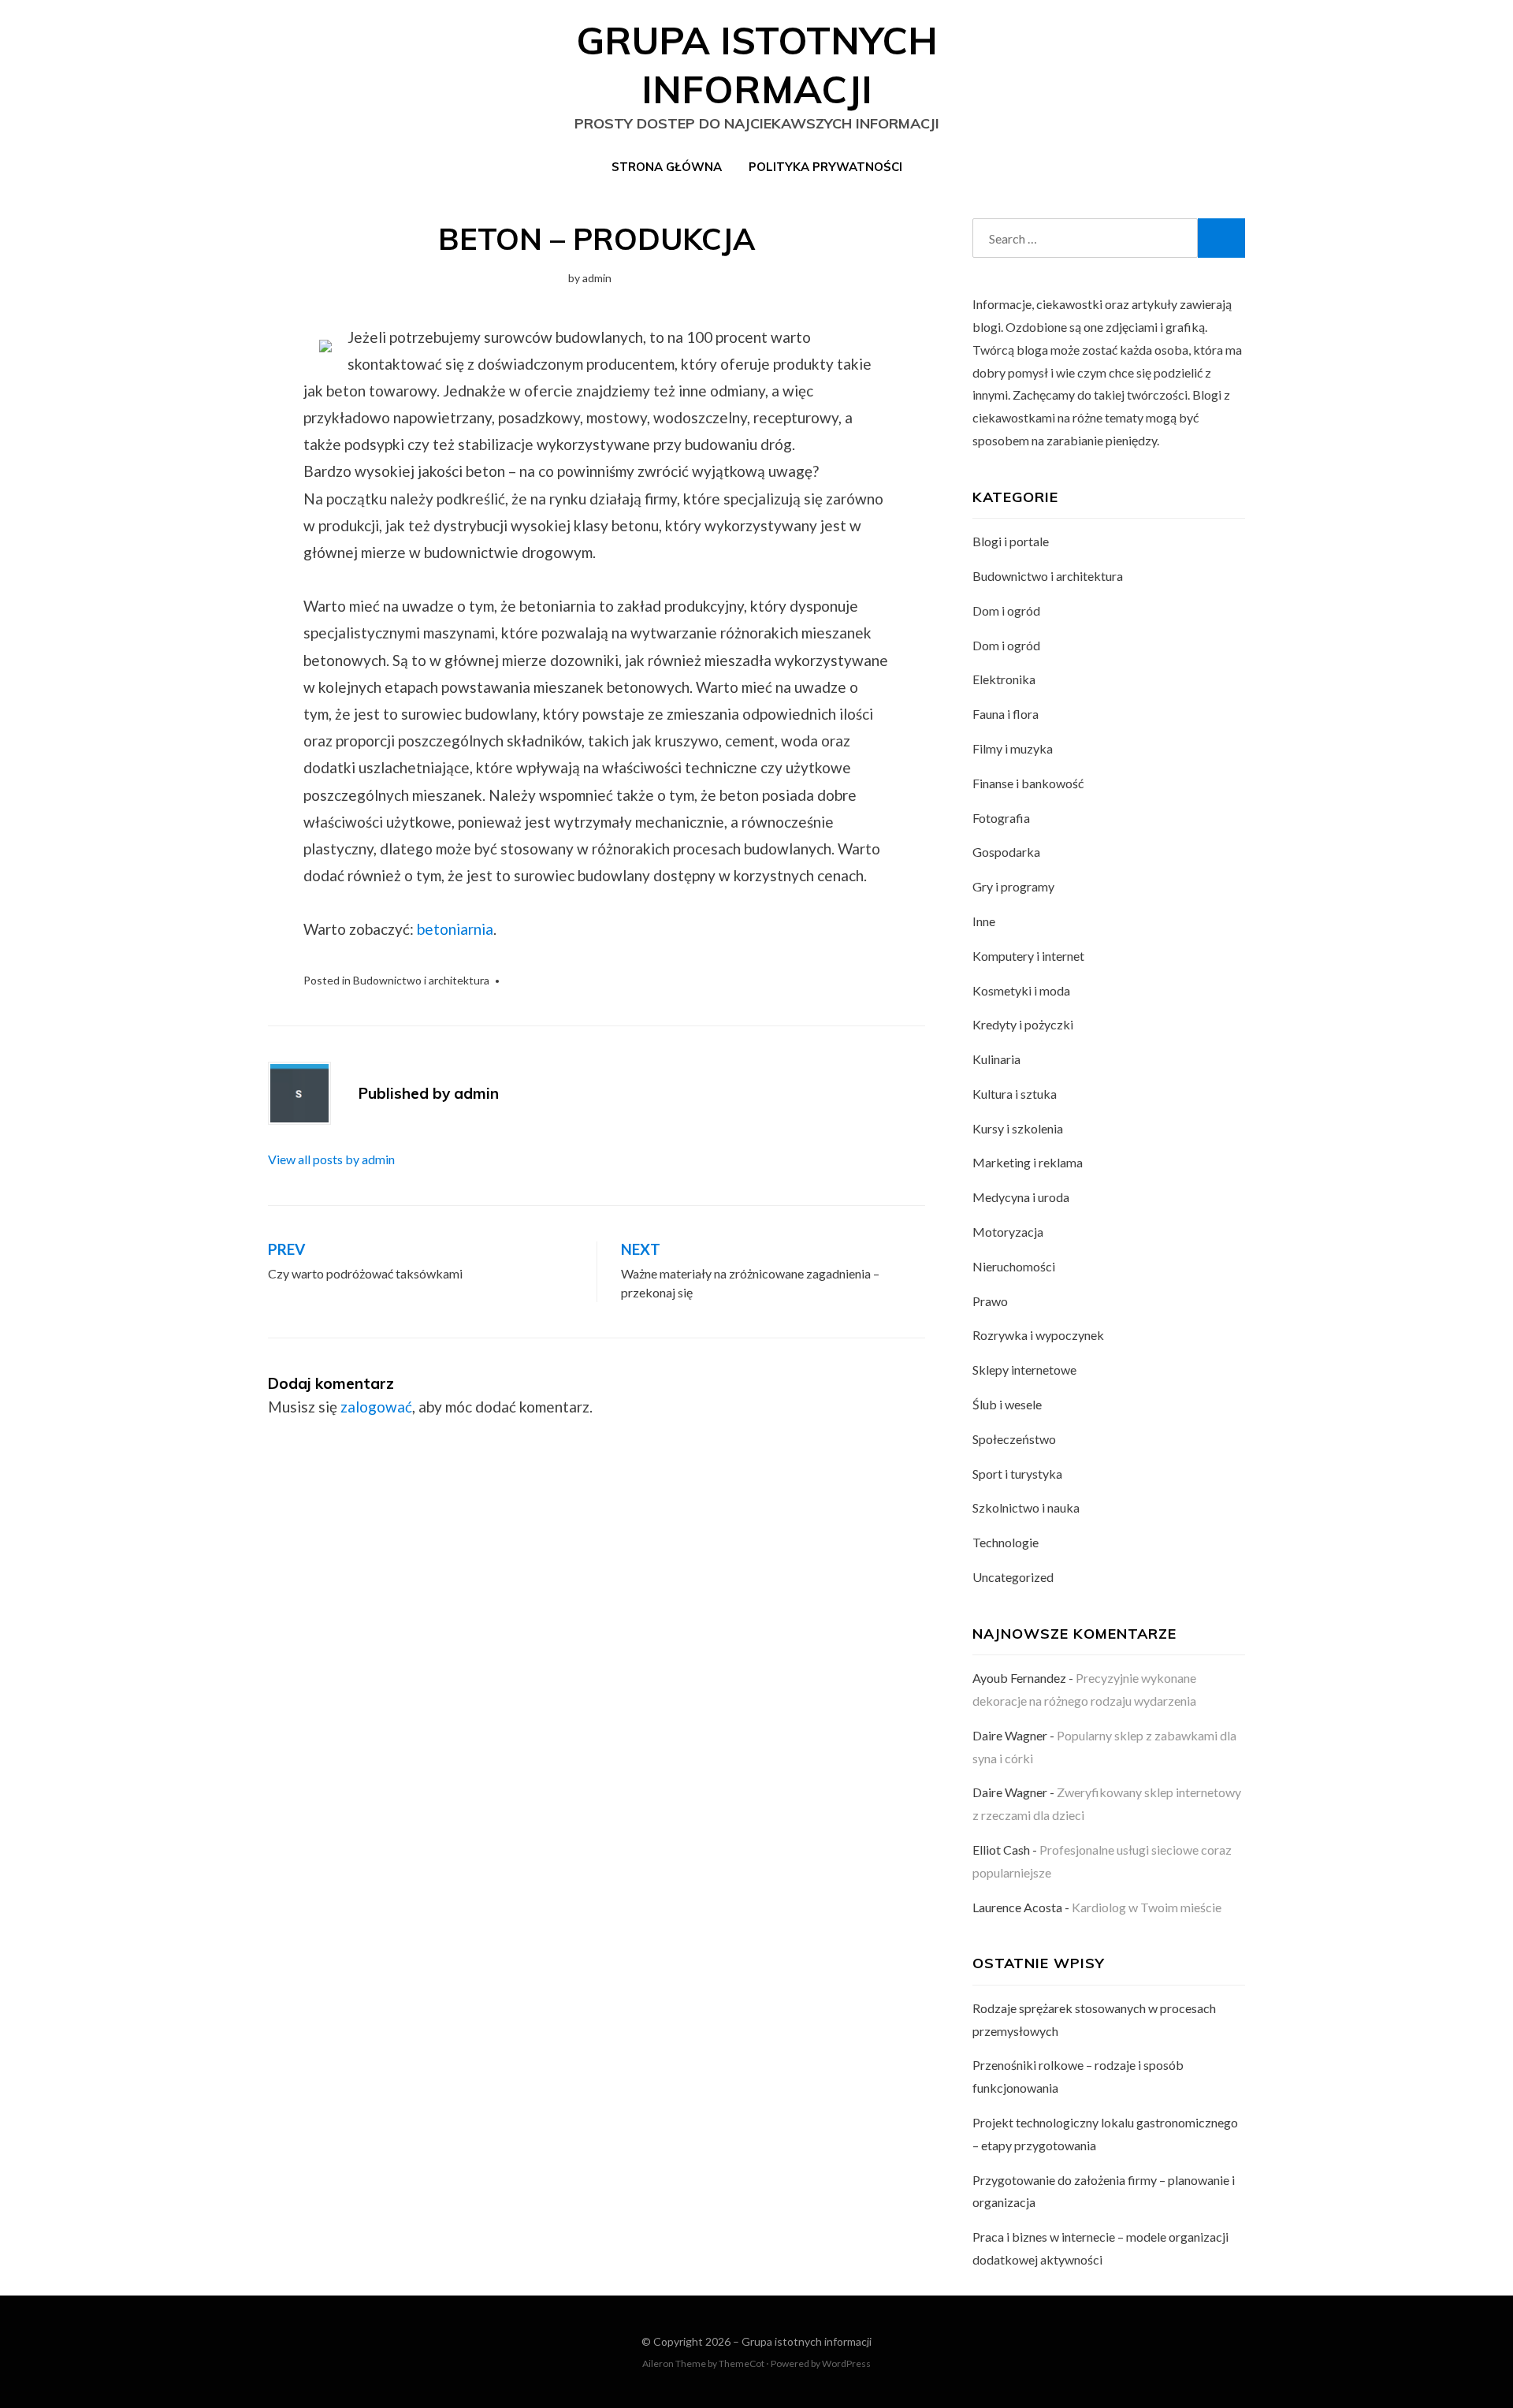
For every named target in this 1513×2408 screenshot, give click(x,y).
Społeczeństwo (1014, 1439)
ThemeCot (742, 2363)
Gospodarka (1006, 852)
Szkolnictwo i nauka (1026, 1507)
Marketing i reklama (1028, 1162)
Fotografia (1001, 818)
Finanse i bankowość (1028, 783)
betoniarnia (455, 929)
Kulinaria (996, 1059)
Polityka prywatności (825, 167)
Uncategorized (1013, 1577)
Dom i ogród (1006, 610)
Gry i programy (1013, 886)
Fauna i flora (1006, 714)
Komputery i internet (1028, 956)
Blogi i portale (1011, 541)
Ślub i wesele (1007, 1404)
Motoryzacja (1008, 1232)
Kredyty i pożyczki (1023, 1024)
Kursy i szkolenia (1018, 1128)
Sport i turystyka (1017, 1474)
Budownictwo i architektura (421, 980)
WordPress (846, 2363)
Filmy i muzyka (1013, 748)
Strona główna (667, 167)
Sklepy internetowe (1024, 1370)
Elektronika (1004, 679)
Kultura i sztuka (1015, 1094)
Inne (984, 921)
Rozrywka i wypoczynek (1038, 1335)
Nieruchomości (1014, 1266)
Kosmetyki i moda (1021, 990)
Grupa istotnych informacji (807, 2341)
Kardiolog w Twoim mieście (1147, 1907)
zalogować (376, 1407)
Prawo (990, 1301)
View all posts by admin (331, 1159)
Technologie (1006, 1542)
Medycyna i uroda (1021, 1197)
